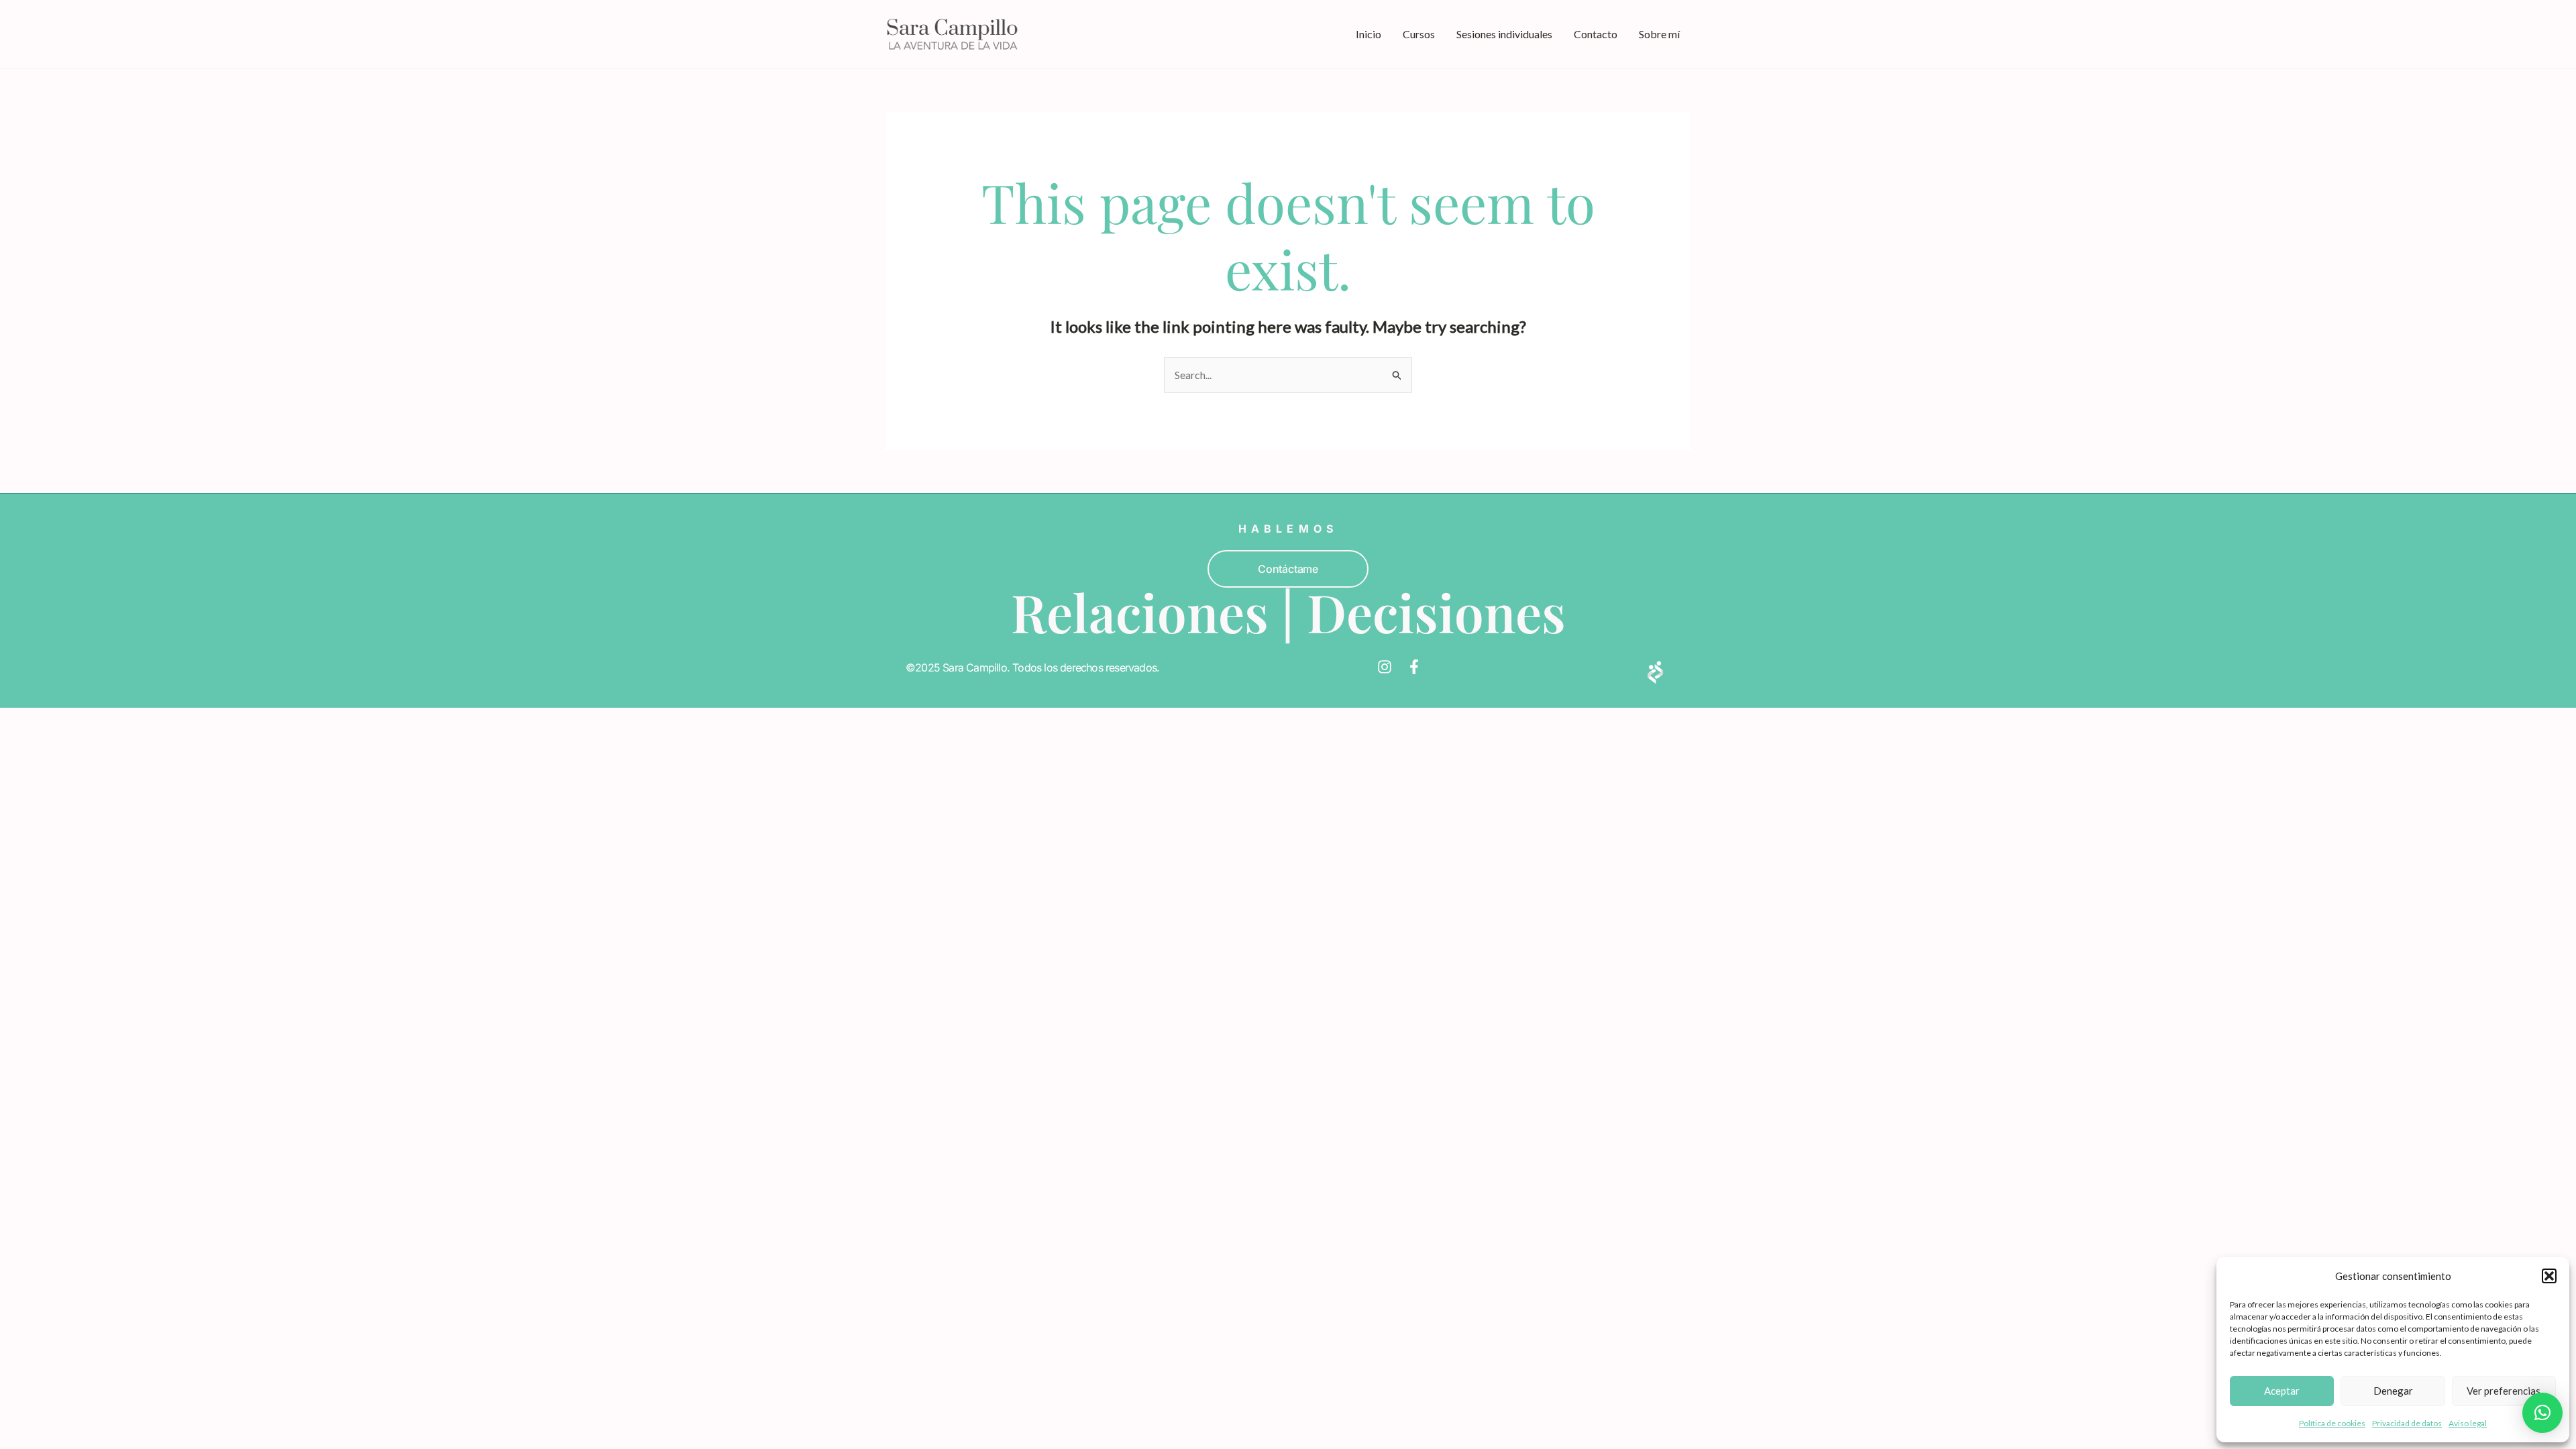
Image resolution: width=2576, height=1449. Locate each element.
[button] (2549, 1276)
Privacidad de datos (2407, 1423)
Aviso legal (2468, 1423)
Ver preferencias (2504, 1391)
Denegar (2393, 1391)
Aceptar (2282, 1391)
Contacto (1596, 34)
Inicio (1368, 34)
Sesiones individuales (1504, 34)
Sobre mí (1659, 34)
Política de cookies (2332, 1423)
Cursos (1419, 34)
